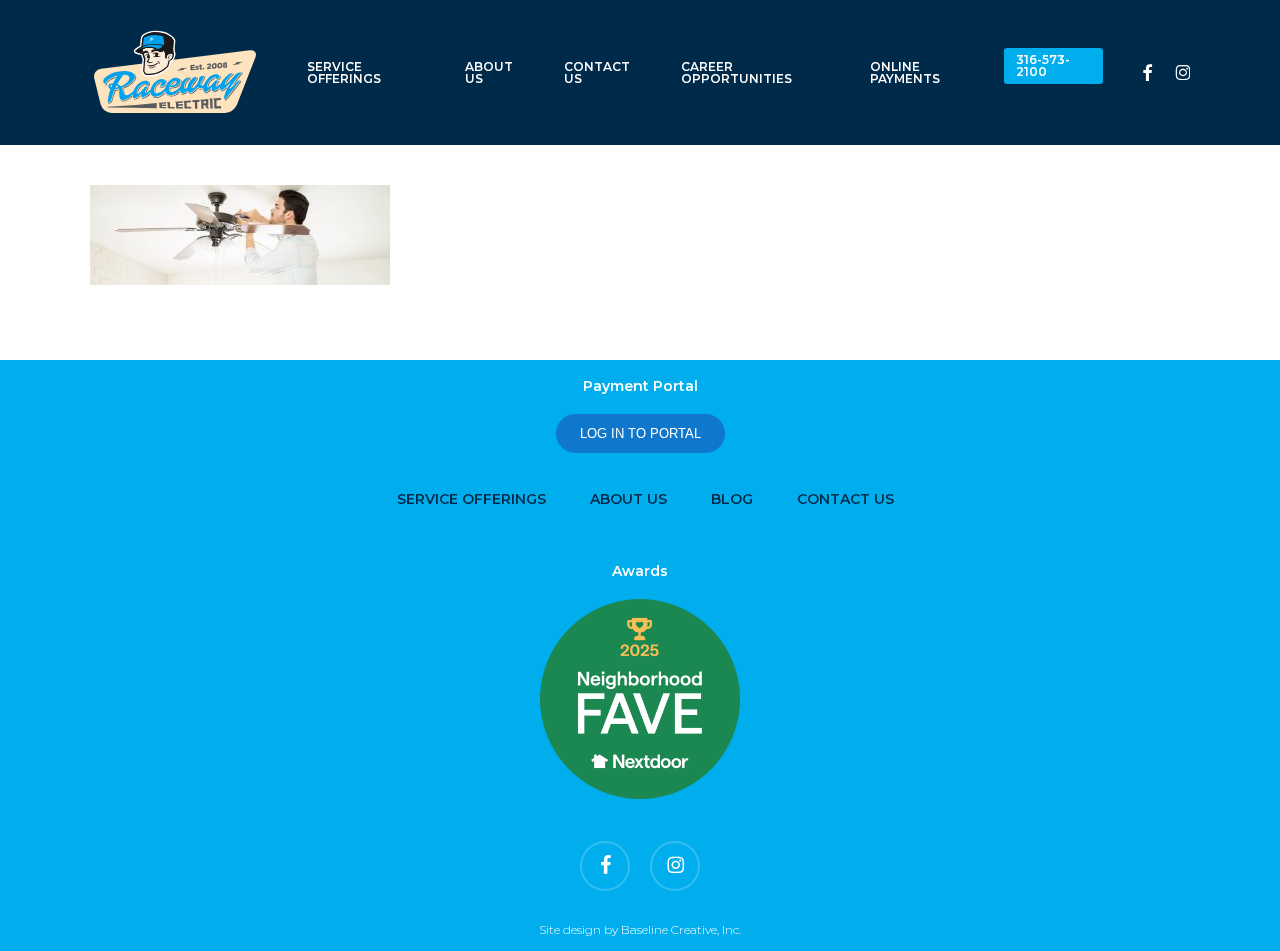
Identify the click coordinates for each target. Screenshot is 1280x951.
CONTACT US (845, 499)
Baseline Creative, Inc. (681, 929)
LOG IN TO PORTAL (640, 433)
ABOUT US (628, 499)
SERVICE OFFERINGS (471, 499)
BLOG (732, 499)
